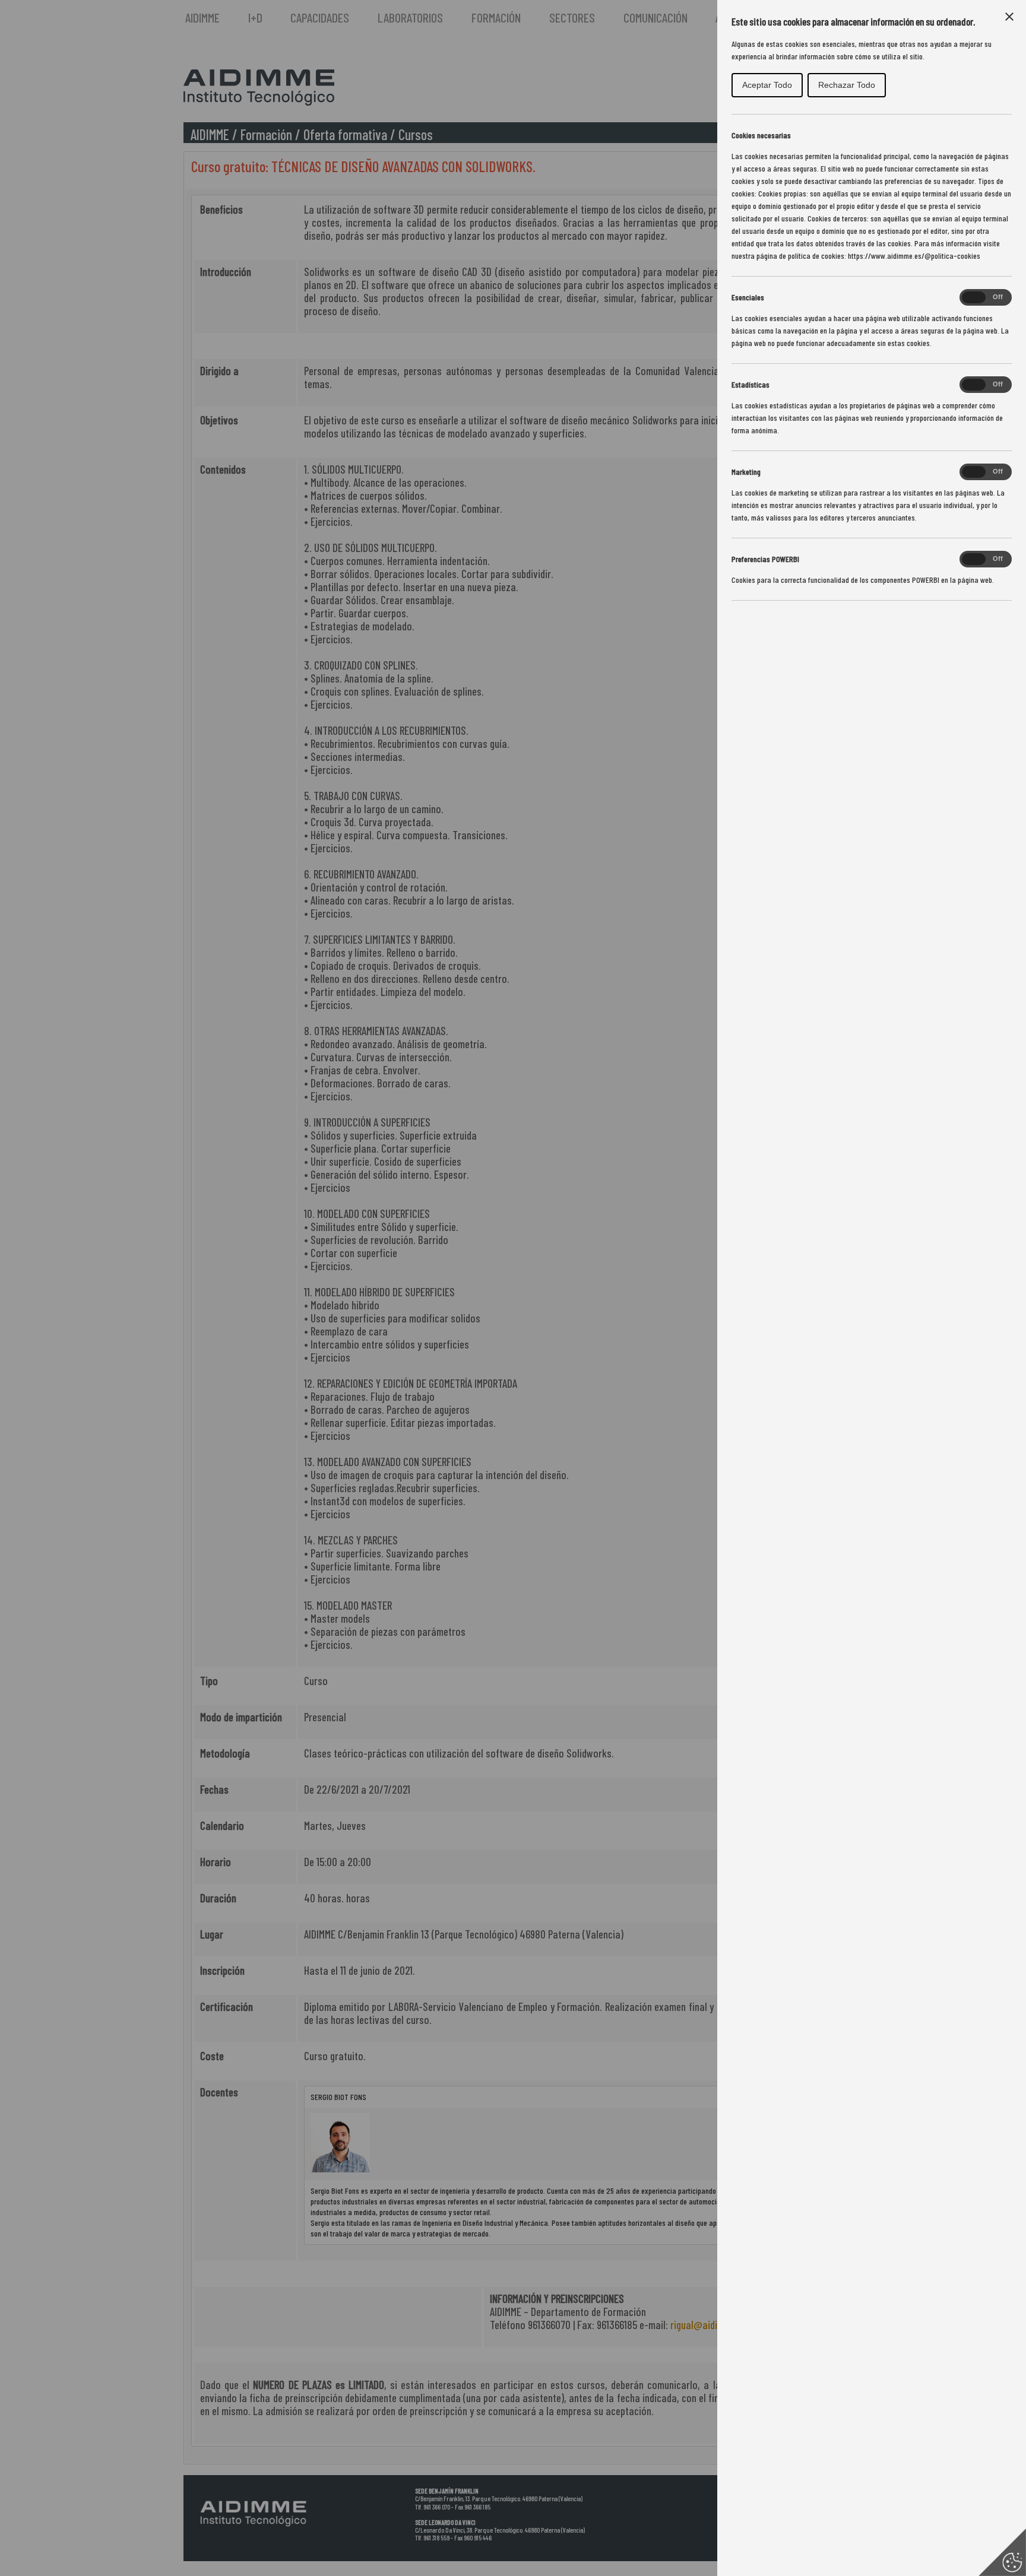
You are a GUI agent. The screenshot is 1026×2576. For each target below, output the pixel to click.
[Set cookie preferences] (1002, 2552)
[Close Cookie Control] (1009, 17)
